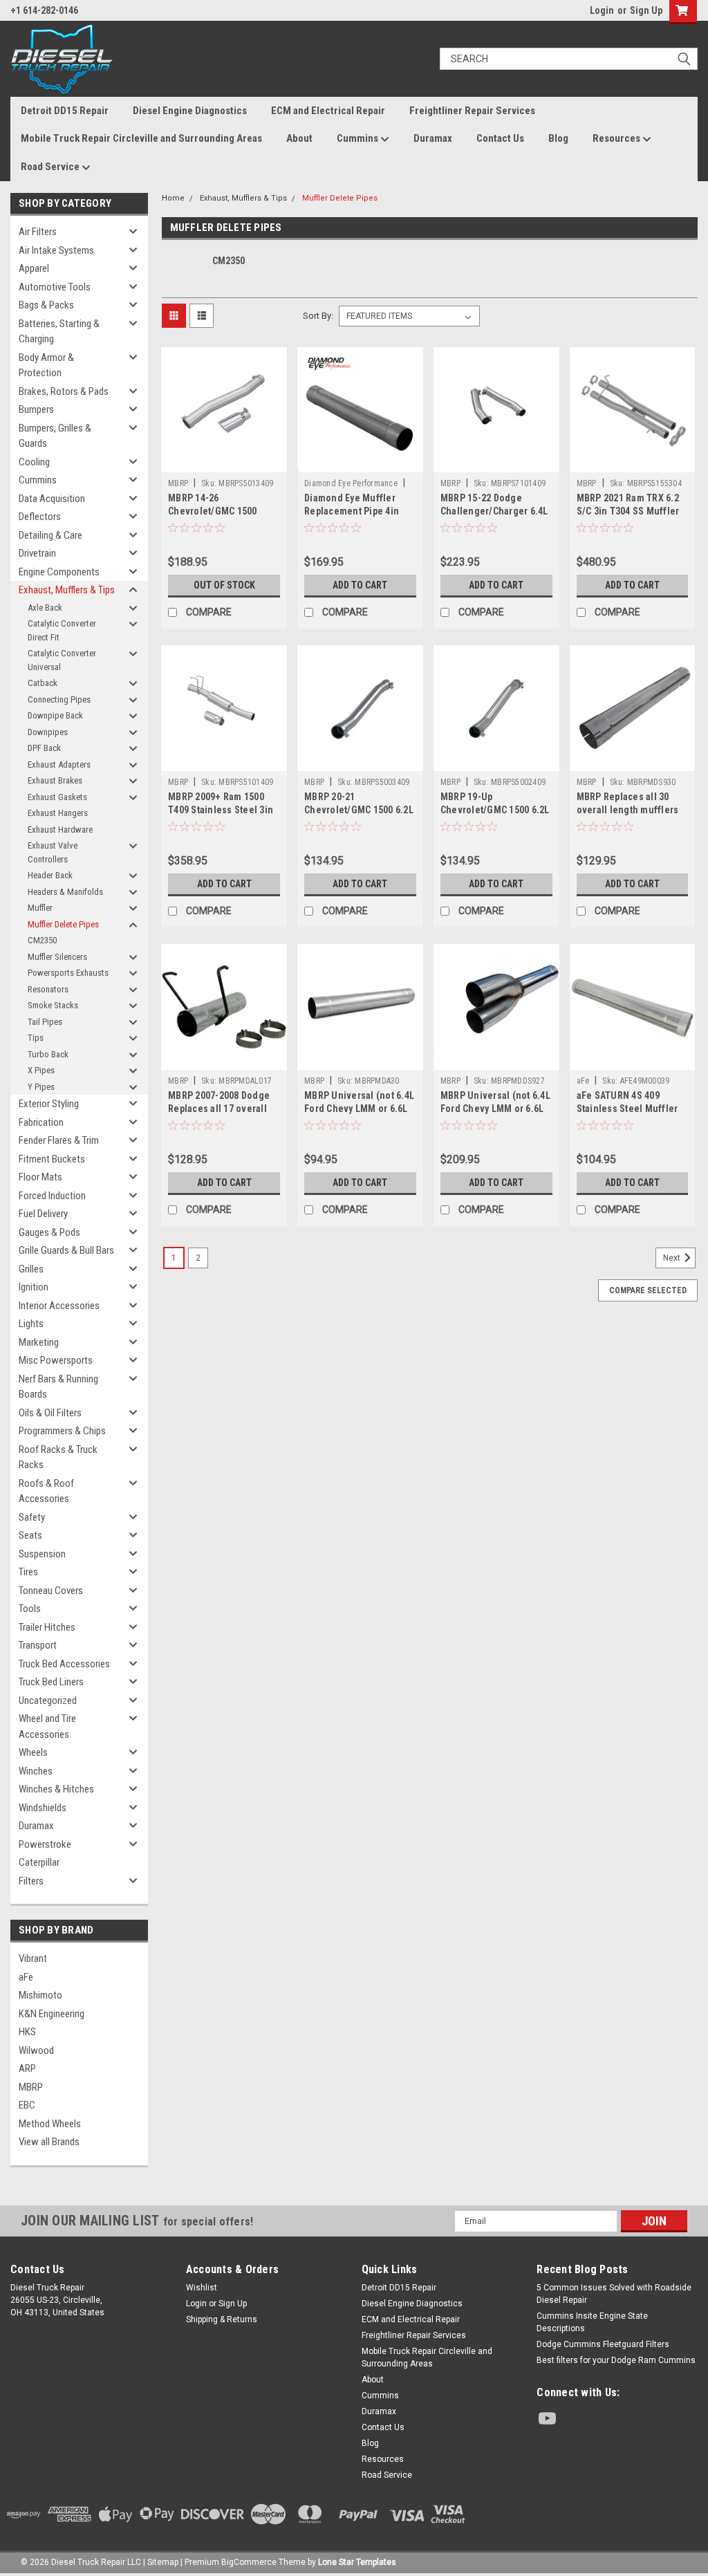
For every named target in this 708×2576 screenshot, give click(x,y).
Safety (32, 1517)
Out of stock (224, 585)
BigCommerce (249, 2562)
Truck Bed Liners (51, 1682)
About (299, 138)
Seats (30, 1535)
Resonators (48, 989)
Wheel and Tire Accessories (47, 1726)
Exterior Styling (49, 1104)
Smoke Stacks (53, 1005)
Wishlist (202, 2288)
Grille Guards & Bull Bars (66, 1250)
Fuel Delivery (43, 1214)
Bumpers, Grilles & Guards (55, 436)
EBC (27, 2105)
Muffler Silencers (57, 957)
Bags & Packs (46, 305)
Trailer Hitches (47, 1627)
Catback (43, 683)
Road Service (51, 167)
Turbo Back (48, 1054)
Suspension (42, 1554)
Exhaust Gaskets (57, 797)
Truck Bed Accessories (64, 1664)
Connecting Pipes (59, 699)
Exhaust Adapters (59, 765)
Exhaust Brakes (55, 780)
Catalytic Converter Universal (62, 660)
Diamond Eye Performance (351, 483)
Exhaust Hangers (58, 813)
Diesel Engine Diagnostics (190, 111)
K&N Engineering (52, 2014)
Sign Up (646, 10)
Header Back (50, 875)
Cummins (358, 138)
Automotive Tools (55, 287)
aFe (26, 1977)
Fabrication (41, 1122)
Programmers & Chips (62, 1431)
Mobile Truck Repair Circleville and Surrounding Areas (141, 138)
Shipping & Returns (222, 2319)
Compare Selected (648, 1290)
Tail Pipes (45, 1022)
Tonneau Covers (51, 1591)
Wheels (33, 1752)
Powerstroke (45, 1844)
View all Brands (49, 2142)
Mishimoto (40, 1995)
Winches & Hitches (56, 1789)
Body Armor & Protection (46, 365)
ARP (27, 2068)
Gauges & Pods (49, 1232)
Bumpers (36, 409)
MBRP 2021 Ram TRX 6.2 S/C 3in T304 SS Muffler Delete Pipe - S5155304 (628, 511)
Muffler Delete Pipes (63, 924)
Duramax (433, 138)
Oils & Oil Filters (50, 1413)
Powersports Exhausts (68, 973)
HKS (27, 2032)
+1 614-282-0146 (44, 10)
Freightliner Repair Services (472, 111)
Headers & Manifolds (65, 892)
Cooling (34, 462)
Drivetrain (37, 553)
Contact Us (500, 138)
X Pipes (41, 1070)
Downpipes (48, 732)
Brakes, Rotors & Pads (64, 391)
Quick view (224, 462)
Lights (31, 1324)
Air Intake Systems (56, 250)
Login (602, 10)
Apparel (34, 268)
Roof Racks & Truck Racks (58, 1457)
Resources (617, 138)
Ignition (34, 1287)
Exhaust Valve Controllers (53, 852)
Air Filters (38, 232)
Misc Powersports (56, 1360)
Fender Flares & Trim (59, 1140)
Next (673, 1258)
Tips (36, 1038)
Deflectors (40, 517)
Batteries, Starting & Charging (59, 332)
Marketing (39, 1342)
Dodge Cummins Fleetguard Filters (603, 2344)
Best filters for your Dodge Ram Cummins (616, 2360)
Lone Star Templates (357, 2562)
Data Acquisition (52, 499)
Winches (36, 1771)
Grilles (31, 1269)
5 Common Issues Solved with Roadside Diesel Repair (614, 2294)
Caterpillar (39, 1862)
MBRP (31, 2087)
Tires (28, 1572)
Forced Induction (52, 1196)
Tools (30, 1609)
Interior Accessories (59, 1306)
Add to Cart (360, 585)
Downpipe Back (55, 715)
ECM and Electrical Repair (328, 111)
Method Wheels (50, 2124)
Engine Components (59, 572)
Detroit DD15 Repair (65, 111)
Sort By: (318, 316)
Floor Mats (40, 1177)
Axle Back (45, 608)
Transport (38, 1645)
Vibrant (33, 1958)
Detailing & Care (50, 535)
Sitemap (163, 2562)
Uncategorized (48, 1701)
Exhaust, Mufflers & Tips (67, 590)
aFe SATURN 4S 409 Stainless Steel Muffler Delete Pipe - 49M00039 (627, 1109)
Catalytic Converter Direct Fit (62, 630)
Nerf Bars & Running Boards (58, 1387)
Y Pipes (41, 1087)
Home (173, 198)
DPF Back (44, 748)
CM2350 (42, 940)
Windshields (43, 1808)
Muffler (40, 908)
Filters (31, 1881)
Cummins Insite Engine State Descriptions (592, 2322)
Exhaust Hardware (60, 830)
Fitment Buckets (52, 1159)
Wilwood (36, 2050)
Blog (558, 138)
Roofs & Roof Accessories (46, 1491)
